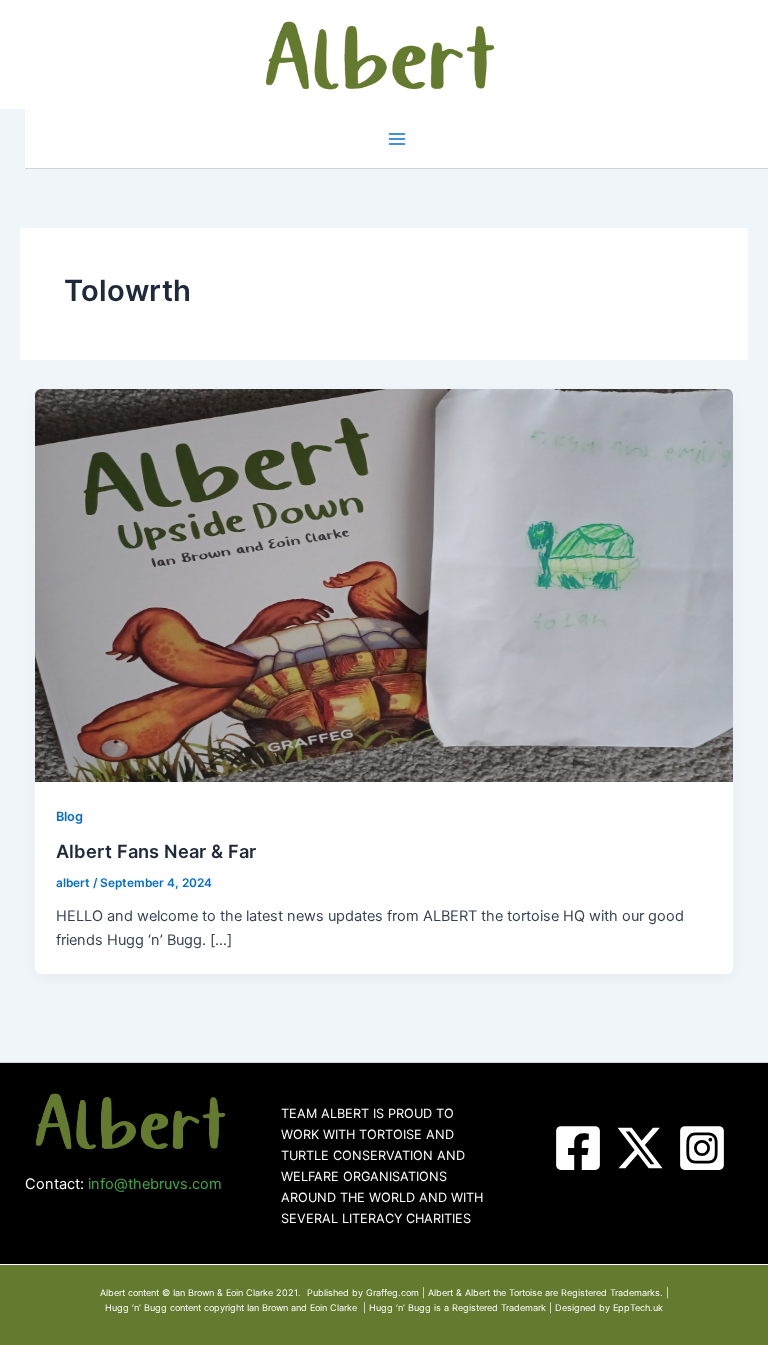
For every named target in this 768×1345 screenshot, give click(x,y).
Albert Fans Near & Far (156, 851)
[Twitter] (640, 1148)
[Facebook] (578, 1148)
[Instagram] (702, 1148)
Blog (69, 816)
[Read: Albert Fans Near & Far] (384, 585)
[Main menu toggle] (397, 139)
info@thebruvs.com (155, 1184)
